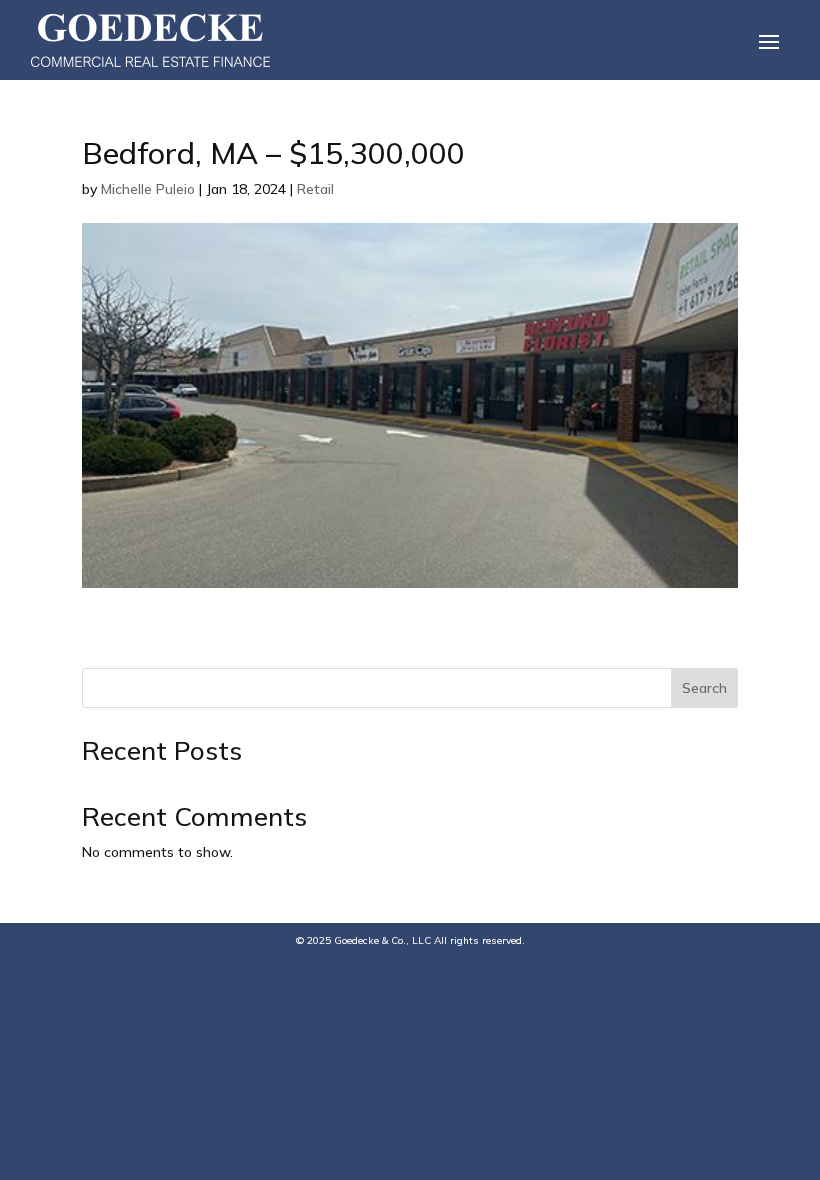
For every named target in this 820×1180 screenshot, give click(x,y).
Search (704, 688)
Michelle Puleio (148, 189)
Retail (315, 189)
